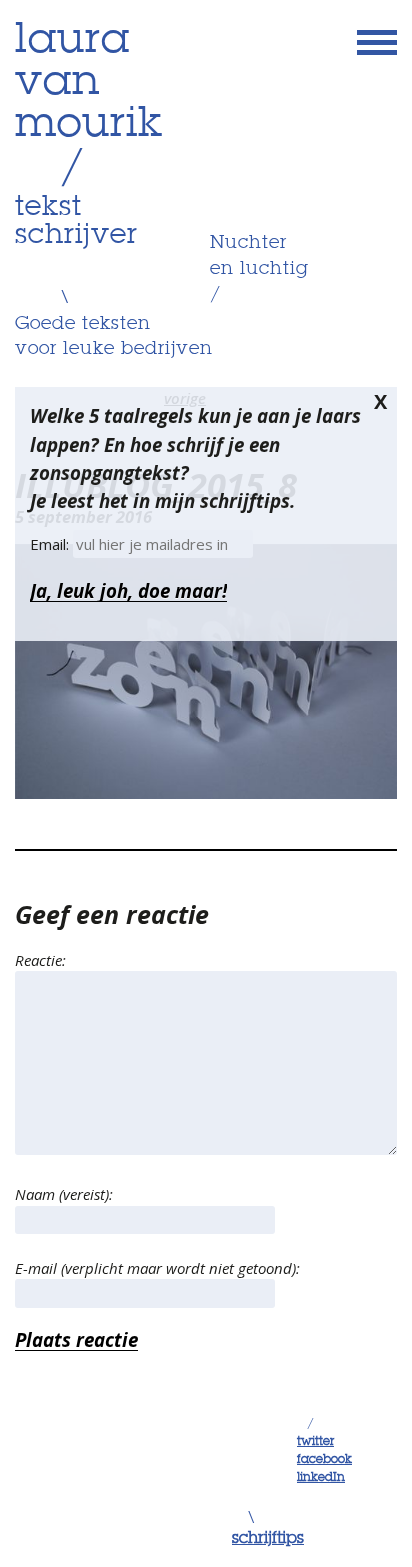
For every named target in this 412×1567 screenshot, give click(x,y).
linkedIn (321, 1478)
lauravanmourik (89, 83)
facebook (324, 1460)
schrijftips (268, 1539)
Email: (51, 544)
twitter (315, 1442)
